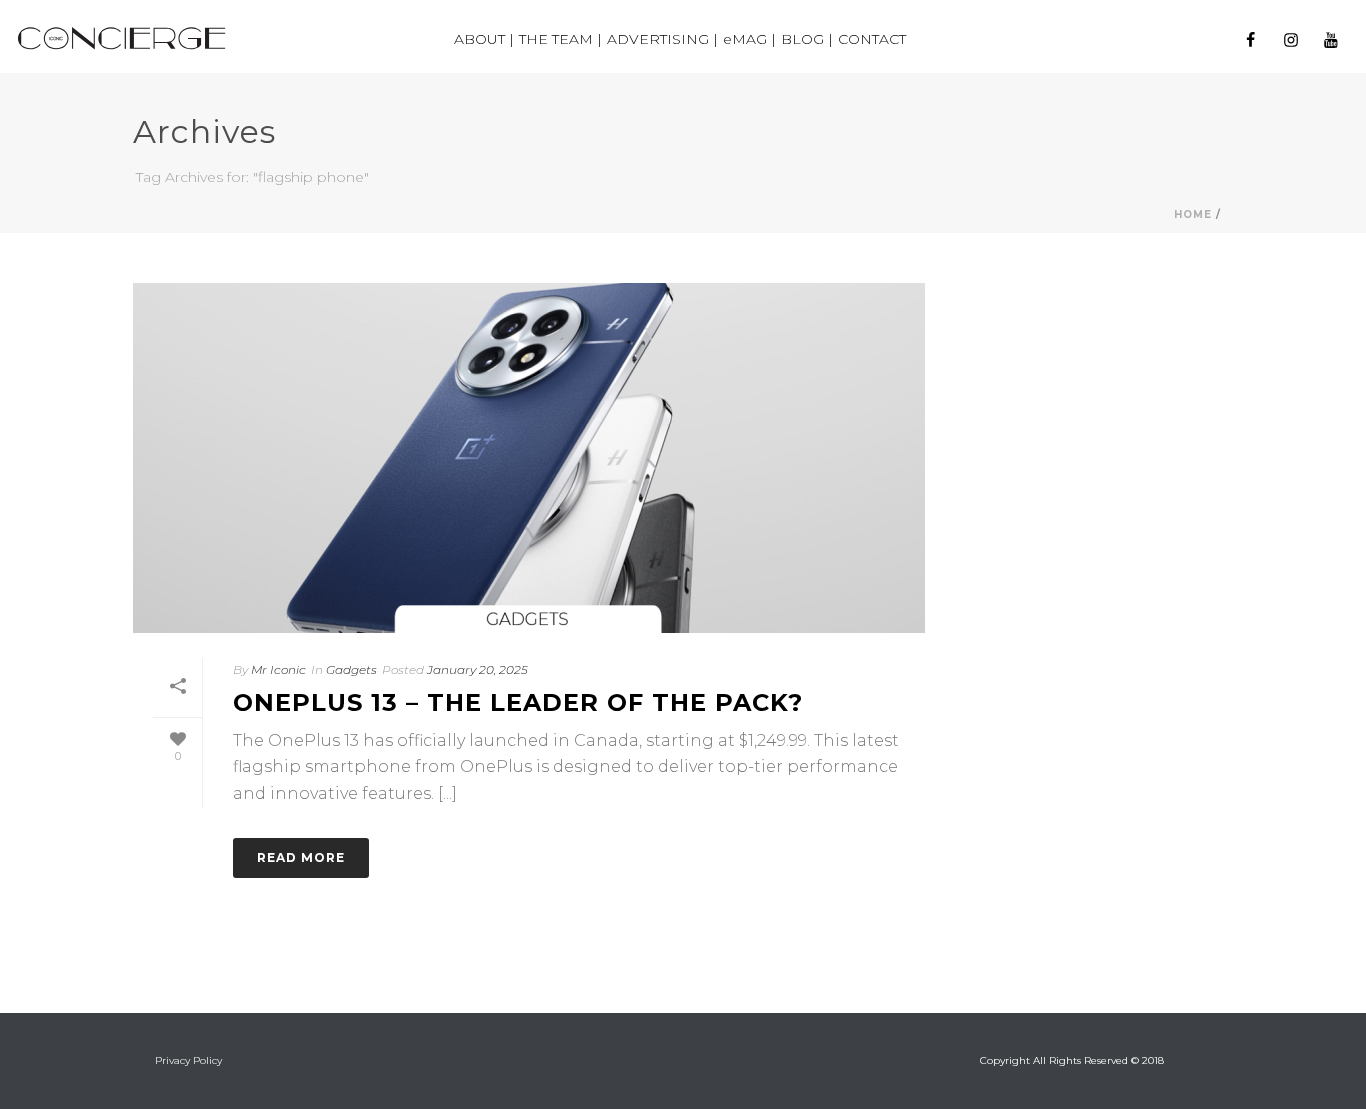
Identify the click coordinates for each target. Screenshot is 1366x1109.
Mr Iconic (278, 669)
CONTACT (872, 39)
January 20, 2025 (477, 669)
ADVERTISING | (662, 39)
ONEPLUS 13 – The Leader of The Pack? (518, 702)
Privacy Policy (188, 1060)
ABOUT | (484, 39)
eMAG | (749, 39)
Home (1193, 214)
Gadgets (351, 669)
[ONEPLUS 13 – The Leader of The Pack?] (529, 458)
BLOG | (807, 39)
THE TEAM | (560, 39)
